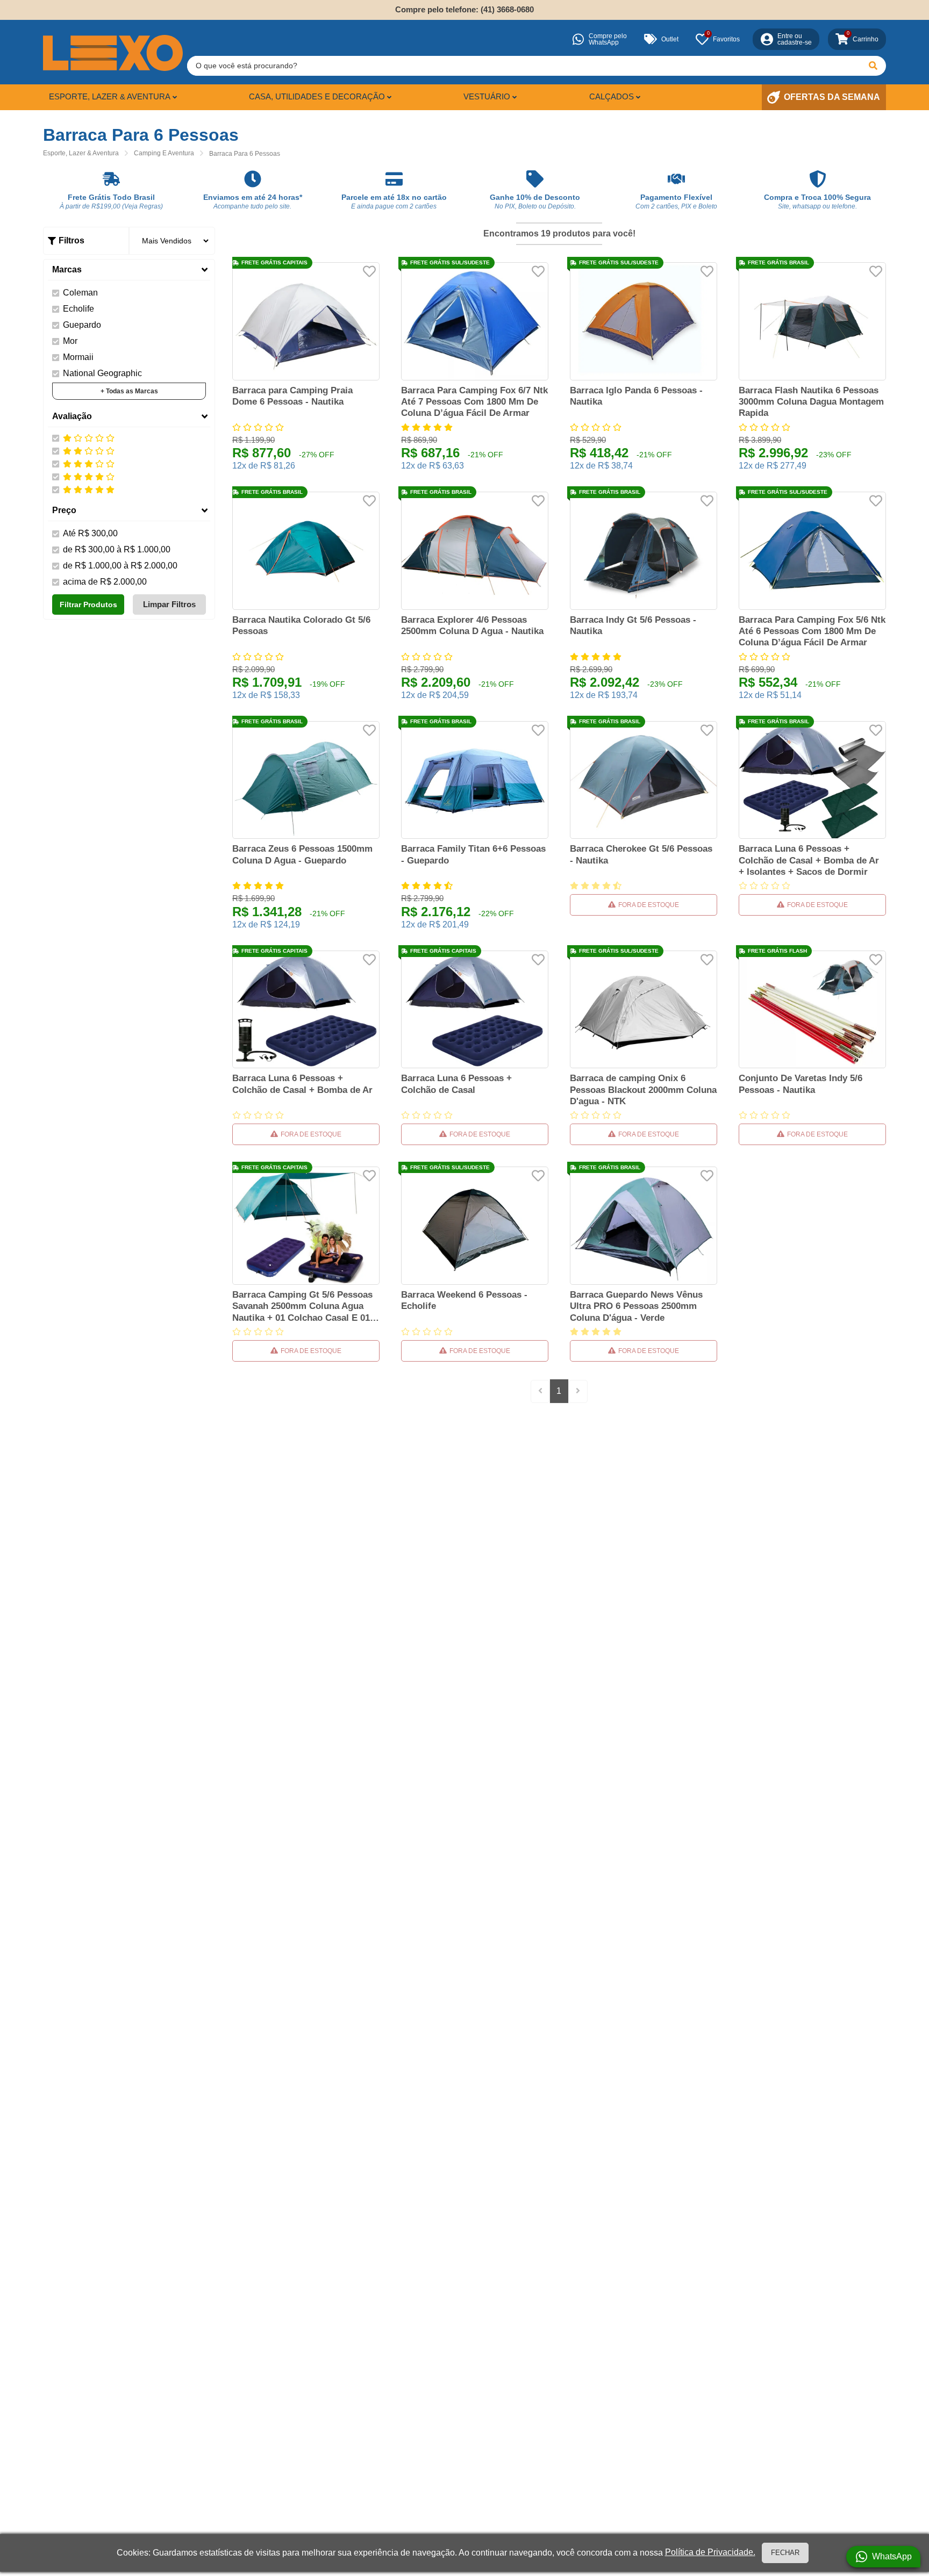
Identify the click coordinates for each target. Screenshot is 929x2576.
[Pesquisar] (873, 66)
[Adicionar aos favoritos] (369, 271)
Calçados (612, 96)
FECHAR (785, 2553)
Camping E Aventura (164, 153)
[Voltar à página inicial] (113, 53)
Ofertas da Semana (832, 97)
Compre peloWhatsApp (608, 39)
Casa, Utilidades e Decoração (317, 96)
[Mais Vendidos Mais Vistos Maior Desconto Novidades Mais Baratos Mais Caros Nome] (172, 241)
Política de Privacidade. (710, 2552)
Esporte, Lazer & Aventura (110, 96)
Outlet (670, 39)
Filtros (72, 240)
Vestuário (487, 96)
